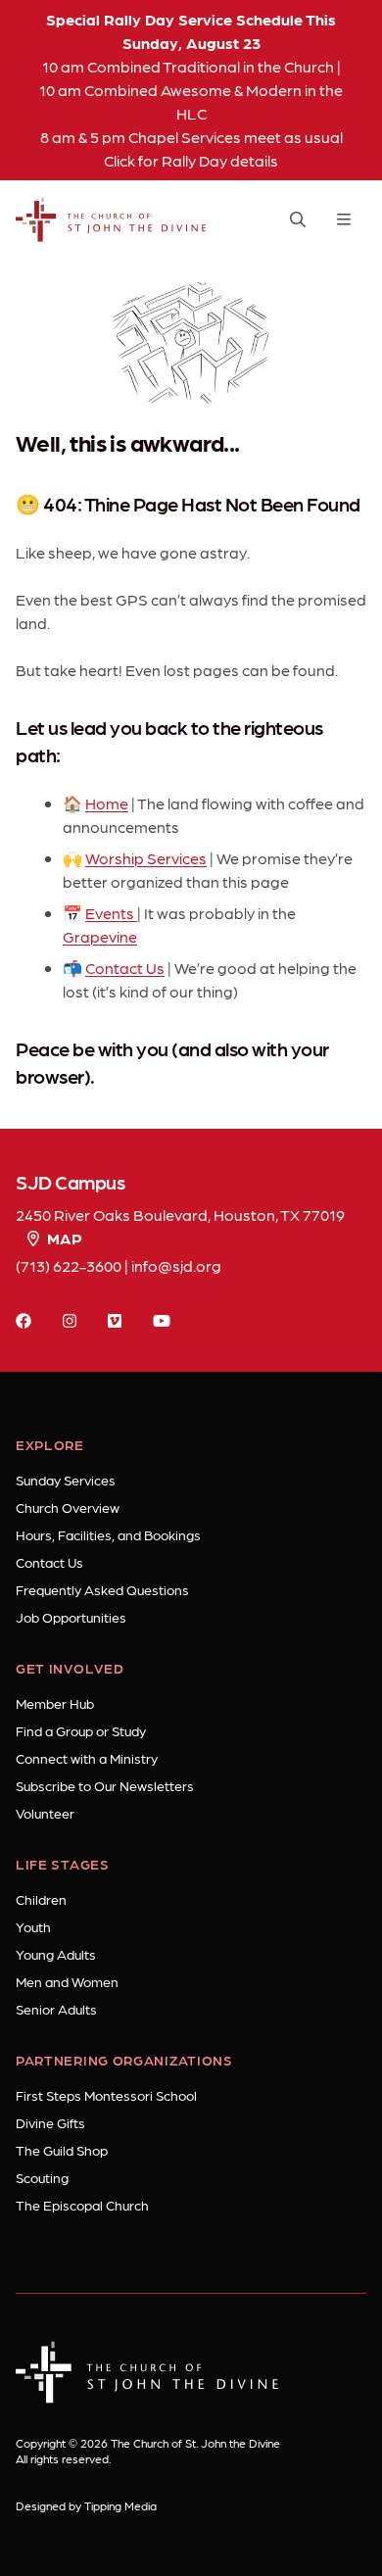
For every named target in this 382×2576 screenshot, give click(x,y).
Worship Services (146, 858)
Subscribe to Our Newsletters (105, 1785)
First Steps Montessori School (106, 2095)
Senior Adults (56, 2009)
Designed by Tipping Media (86, 2505)
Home (107, 803)
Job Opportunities (71, 1617)
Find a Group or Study (81, 1730)
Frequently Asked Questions (102, 1589)
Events (111, 913)
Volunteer (45, 1813)
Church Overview (68, 1507)
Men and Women (67, 1981)
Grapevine (100, 936)
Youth (33, 1926)
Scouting (42, 2177)
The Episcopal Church (82, 2205)
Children (41, 1899)
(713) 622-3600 (69, 1265)
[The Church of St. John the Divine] (111, 219)
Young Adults (56, 1954)
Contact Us (125, 968)
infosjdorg (176, 1265)
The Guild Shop (62, 2150)
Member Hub (55, 1703)
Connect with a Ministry (87, 1758)
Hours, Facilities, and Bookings (108, 1534)
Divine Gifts (50, 2122)
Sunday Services (66, 1480)
